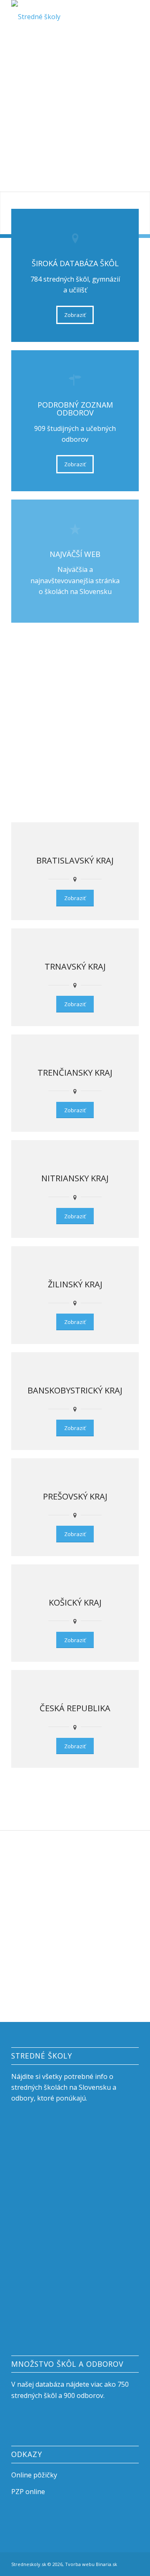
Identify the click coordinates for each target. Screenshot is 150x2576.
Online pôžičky (34, 2475)
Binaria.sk (106, 2564)
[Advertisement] (75, 112)
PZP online (28, 2492)
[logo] (62, 17)
